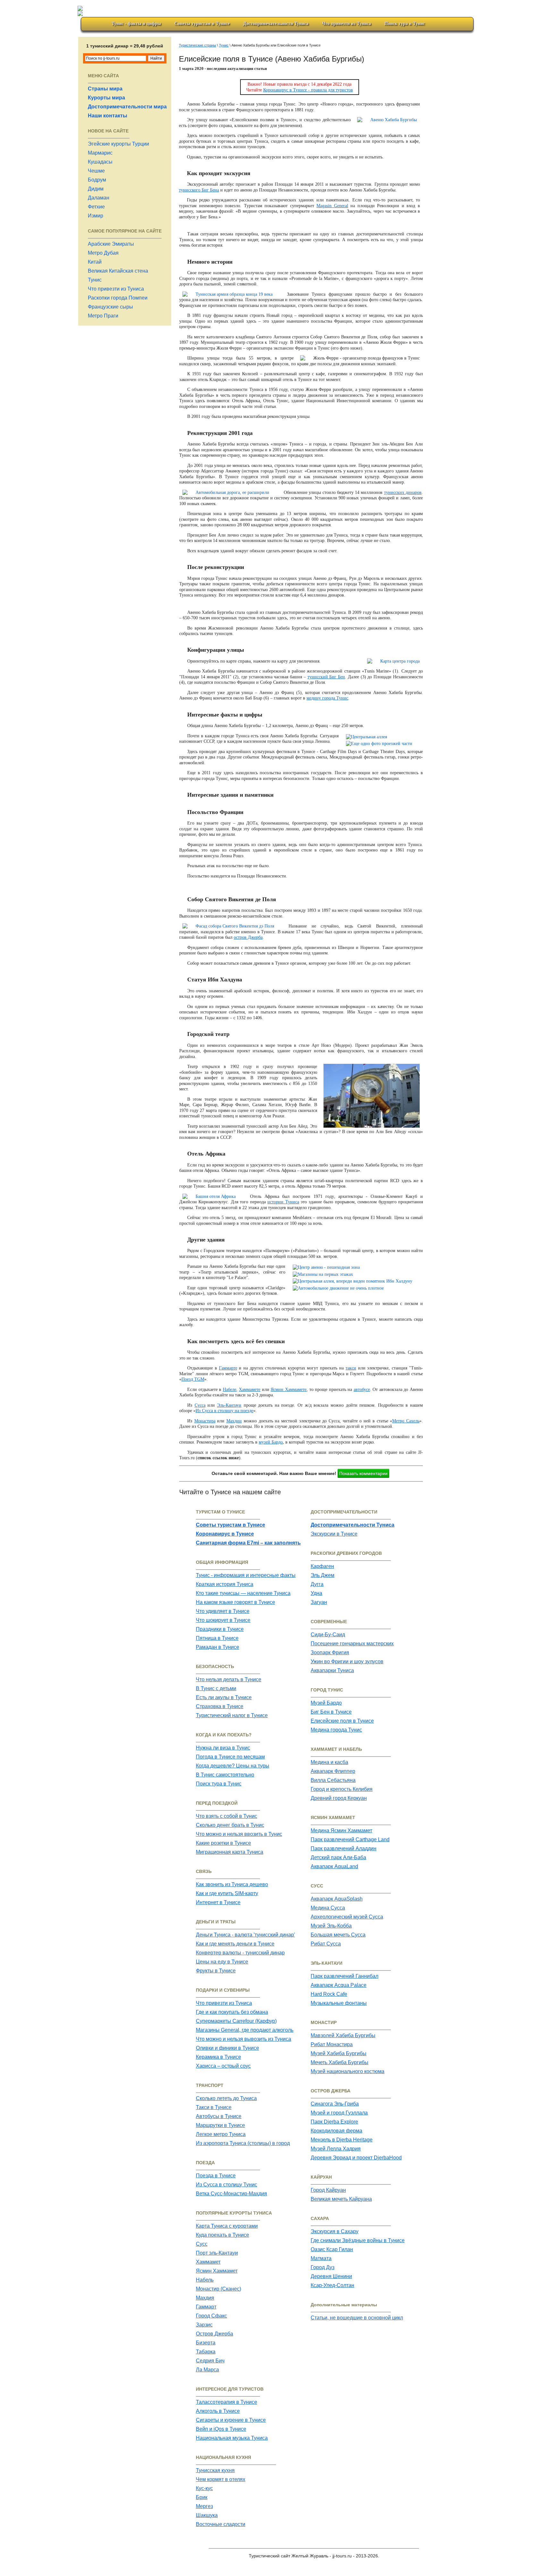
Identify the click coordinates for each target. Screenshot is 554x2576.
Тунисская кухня (215, 2470)
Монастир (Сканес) (218, 2289)
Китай (95, 262)
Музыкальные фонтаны (339, 2003)
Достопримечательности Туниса (276, 24)
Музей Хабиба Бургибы (339, 2053)
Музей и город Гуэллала (339, 2113)
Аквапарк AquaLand (334, 1866)
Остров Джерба (214, 2334)
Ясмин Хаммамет (217, 2271)
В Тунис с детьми (216, 1688)
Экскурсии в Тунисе (334, 1534)
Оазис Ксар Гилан (332, 2249)
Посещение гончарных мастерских (352, 1644)
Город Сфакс (211, 2316)
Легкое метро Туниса (221, 2134)
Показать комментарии (363, 1473)
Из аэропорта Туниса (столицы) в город (243, 2143)
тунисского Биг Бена (199, 190)
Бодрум (97, 180)
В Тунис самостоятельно (225, 1775)
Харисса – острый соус (223, 2066)
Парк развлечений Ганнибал (344, 1976)
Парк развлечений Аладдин (344, 1848)
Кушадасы (100, 162)
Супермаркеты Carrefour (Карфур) (236, 2021)
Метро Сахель (406, 1421)
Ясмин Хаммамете (289, 1390)
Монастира (205, 1421)
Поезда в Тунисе (216, 2176)
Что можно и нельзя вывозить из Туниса (243, 2039)
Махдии (234, 1421)
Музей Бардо (326, 1703)
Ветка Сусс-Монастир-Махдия (231, 2194)
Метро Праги (103, 316)
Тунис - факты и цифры (136, 24)
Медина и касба (329, 1762)
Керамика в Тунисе (218, 2057)
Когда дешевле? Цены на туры (233, 1766)
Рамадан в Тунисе (218, 1647)
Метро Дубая (103, 253)
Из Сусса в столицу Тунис (227, 2185)
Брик (202, 2497)
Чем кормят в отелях (221, 2479)
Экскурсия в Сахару (335, 2231)
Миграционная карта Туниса (230, 1852)
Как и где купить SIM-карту (227, 1893)
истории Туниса (283, 1202)
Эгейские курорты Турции (118, 144)
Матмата (321, 2258)
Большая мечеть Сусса (338, 1935)
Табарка (206, 2352)
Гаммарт (206, 2307)
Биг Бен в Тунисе (331, 1712)
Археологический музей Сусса (347, 1917)
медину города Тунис (327, 698)
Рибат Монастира (332, 2044)
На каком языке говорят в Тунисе (235, 1602)
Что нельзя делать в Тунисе (229, 1679)
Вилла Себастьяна (333, 1780)
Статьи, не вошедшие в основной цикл (357, 2318)
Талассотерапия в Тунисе (227, 2402)
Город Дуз (323, 2267)
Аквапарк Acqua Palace (339, 1985)
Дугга (317, 1584)
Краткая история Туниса (225, 1584)
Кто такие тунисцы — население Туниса (243, 1593)
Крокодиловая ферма (336, 2131)
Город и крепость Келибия (342, 1789)
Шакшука (207, 2515)
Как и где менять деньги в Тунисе (235, 1944)
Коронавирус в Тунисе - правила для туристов (308, 90)
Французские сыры (110, 307)
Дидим (96, 189)
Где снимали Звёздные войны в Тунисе (358, 2240)
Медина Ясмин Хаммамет (341, 1830)
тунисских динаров (403, 492)
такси (351, 1368)
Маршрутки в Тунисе (220, 2125)
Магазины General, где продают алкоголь (245, 2030)
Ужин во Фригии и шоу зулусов (347, 1661)
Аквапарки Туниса (332, 1670)
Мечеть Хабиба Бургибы (340, 2062)
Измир (96, 216)
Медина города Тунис (336, 1730)
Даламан (99, 198)
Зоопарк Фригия (330, 1652)
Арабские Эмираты (111, 244)
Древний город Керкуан (339, 1798)
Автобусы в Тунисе (219, 2116)
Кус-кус (204, 2488)
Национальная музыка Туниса (232, 2438)
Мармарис (100, 153)
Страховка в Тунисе (220, 1706)
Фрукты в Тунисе (216, 1971)
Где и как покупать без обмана (232, 2012)
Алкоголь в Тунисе (218, 2411)
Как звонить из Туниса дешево (232, 1884)
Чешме (96, 171)
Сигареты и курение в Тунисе (231, 2420)
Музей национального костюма (348, 2071)
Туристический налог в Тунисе (232, 1715)
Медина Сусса (328, 1908)
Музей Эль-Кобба (331, 1926)
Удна (316, 1593)
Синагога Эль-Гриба (335, 2104)
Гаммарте (228, 1368)
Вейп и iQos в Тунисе (221, 2429)
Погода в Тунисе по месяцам (230, 1757)
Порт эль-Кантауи (217, 2253)
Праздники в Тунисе (220, 1629)
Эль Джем (323, 1575)
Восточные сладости (221, 2524)
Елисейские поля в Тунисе (342, 1721)
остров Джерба (248, 937)
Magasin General (332, 206)
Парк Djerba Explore (334, 2122)
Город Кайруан (328, 2190)
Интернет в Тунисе (218, 1902)
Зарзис (204, 2325)
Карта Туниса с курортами (227, 2226)
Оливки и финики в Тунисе (227, 2048)
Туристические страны (197, 45)
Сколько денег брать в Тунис (230, 1825)
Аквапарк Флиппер (333, 1771)
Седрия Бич (210, 2361)
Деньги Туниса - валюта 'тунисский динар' (245, 1935)
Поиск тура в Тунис (405, 24)
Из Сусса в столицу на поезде (224, 1411)
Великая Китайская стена (118, 271)
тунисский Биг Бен (326, 677)
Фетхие (96, 207)
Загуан (319, 1602)
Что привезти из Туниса (346, 24)
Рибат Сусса (326, 1944)
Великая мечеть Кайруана (341, 2199)
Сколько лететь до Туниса (226, 2098)
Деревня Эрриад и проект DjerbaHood (356, 2158)
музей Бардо (271, 1442)
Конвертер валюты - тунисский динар (240, 1953)
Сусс (202, 2244)
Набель (205, 2280)
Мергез (204, 2506)
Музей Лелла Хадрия (336, 2149)
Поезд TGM (193, 1379)
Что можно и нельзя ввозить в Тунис (239, 1834)
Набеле (230, 1390)
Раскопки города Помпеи (118, 298)
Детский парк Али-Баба (338, 1857)
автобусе (362, 1390)
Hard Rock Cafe (329, 1994)
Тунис (95, 280)
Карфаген (322, 1566)
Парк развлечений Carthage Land (350, 1839)
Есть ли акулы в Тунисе (224, 1697)
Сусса (200, 1405)
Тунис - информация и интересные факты (246, 1575)
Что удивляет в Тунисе (223, 1611)
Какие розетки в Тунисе (223, 1843)
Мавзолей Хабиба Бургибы (343, 2035)
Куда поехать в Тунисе (222, 2235)
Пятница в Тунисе (217, 1638)
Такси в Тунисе (214, 2107)
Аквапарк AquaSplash (337, 1899)
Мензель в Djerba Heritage (342, 2140)
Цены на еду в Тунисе (222, 1962)
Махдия (205, 2298)
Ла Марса (207, 2370)
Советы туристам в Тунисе (202, 24)
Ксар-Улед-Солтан (332, 2285)
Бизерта (206, 2343)
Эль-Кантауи (229, 1405)
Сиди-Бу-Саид (328, 1635)
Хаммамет (208, 2262)
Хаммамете (250, 1390)
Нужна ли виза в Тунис (223, 1748)
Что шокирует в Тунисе (223, 1620)
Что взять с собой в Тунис (227, 1816)
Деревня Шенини (331, 2276)
